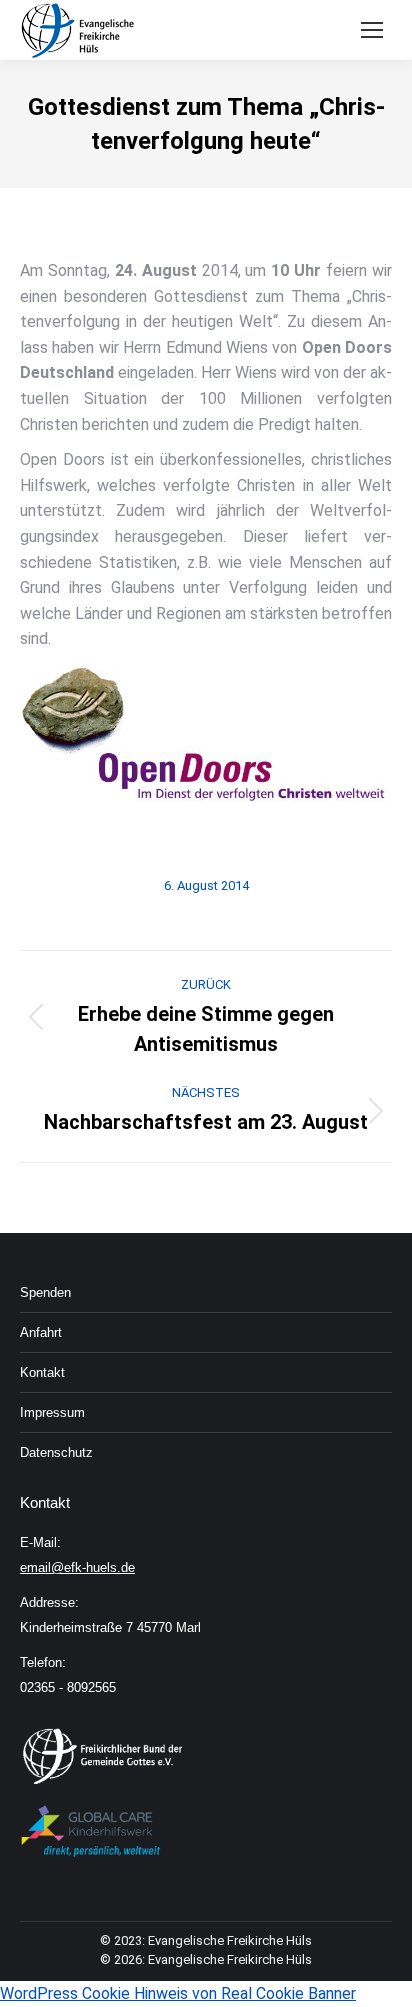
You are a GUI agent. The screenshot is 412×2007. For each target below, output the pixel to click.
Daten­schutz (56, 1452)
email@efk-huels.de (77, 1567)
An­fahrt (41, 1332)
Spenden (45, 1292)
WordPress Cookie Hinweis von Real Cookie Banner (178, 1993)
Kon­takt (42, 1372)
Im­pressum (52, 1412)
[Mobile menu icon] (372, 30)
